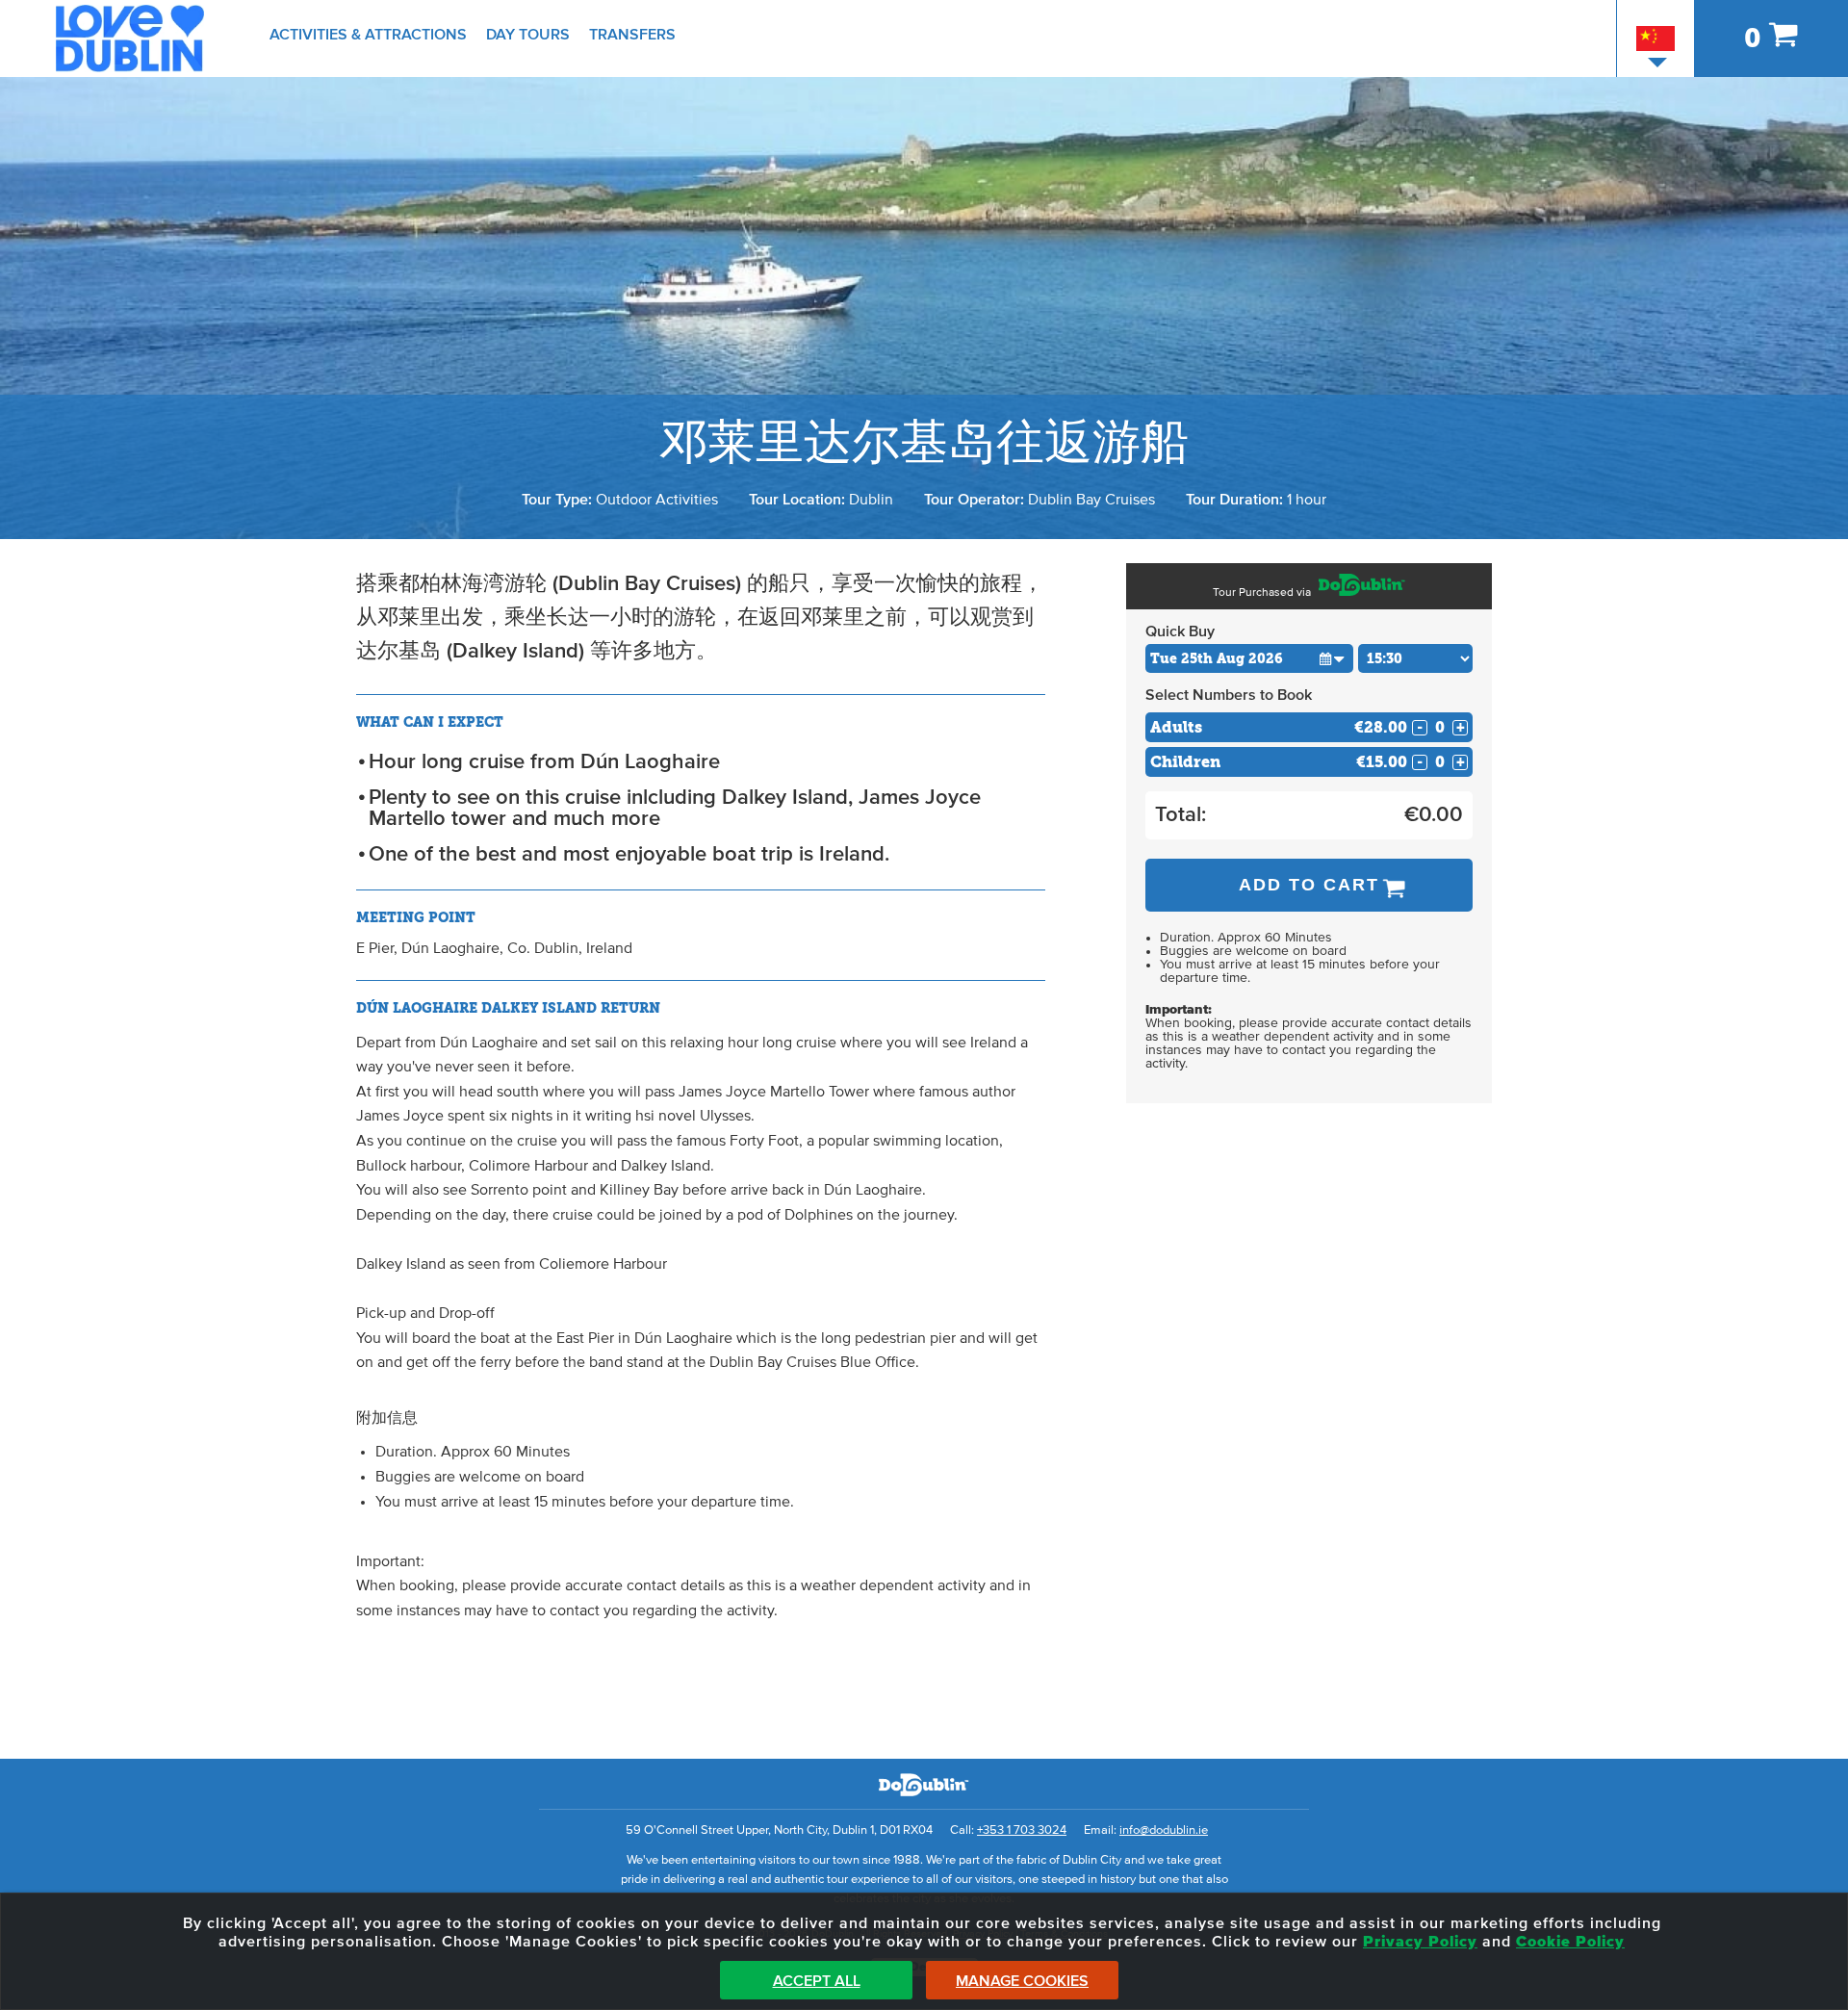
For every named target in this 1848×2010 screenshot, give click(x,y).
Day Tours (528, 35)
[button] (1333, 658)
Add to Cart (1309, 885)
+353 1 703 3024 (1022, 1830)
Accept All (817, 1981)
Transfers (632, 35)
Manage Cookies (1022, 1981)
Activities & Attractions (368, 35)
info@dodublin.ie (1164, 1830)
